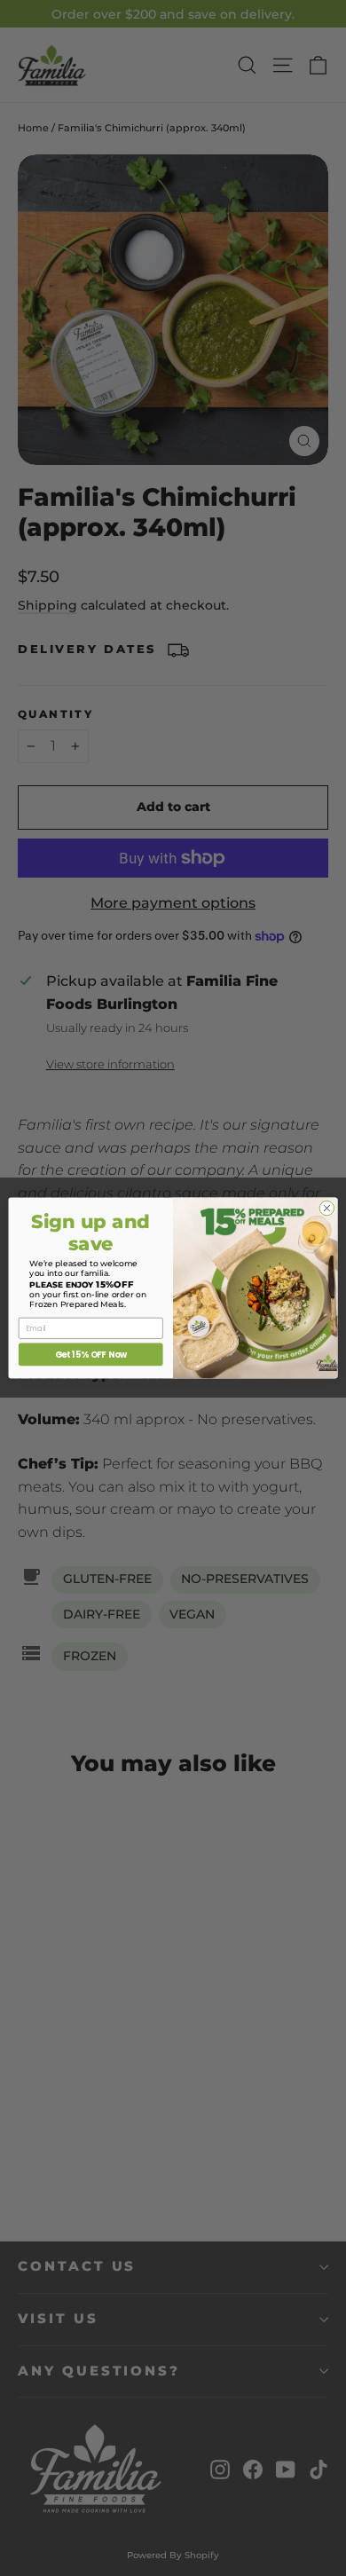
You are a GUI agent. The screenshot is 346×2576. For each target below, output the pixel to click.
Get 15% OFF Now (91, 1355)
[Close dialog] (327, 1208)
